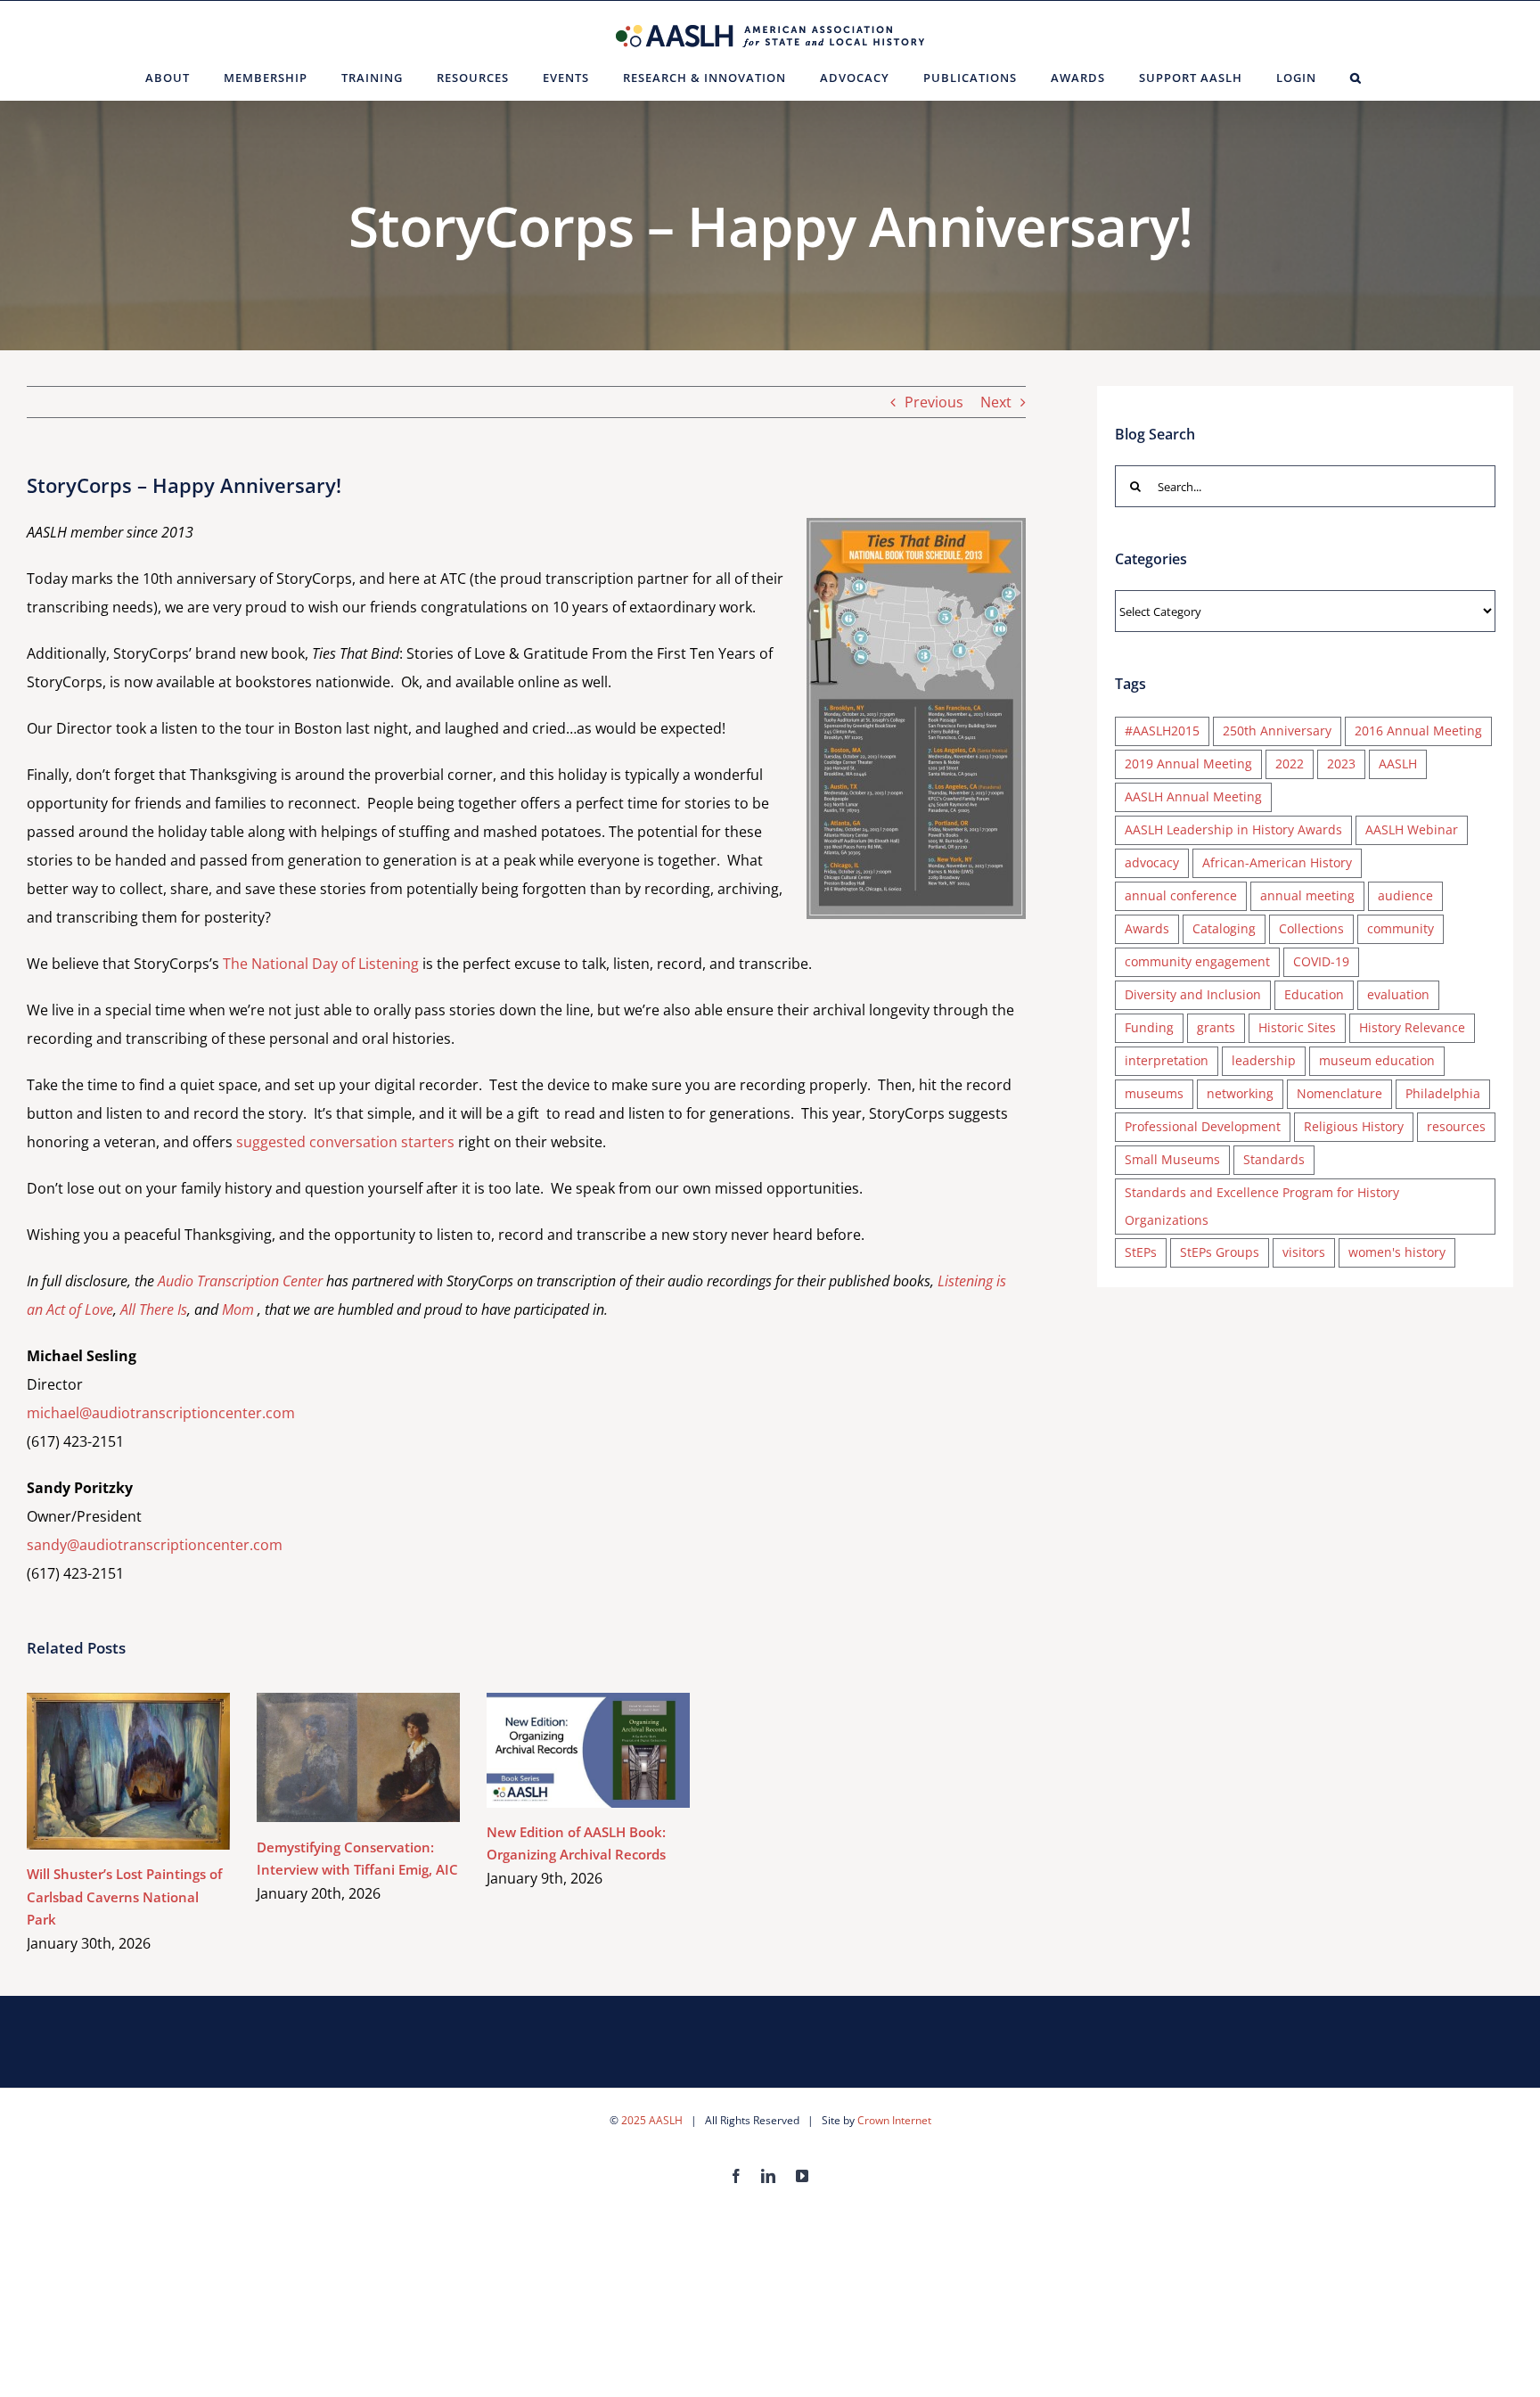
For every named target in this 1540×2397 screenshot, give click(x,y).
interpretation (1167, 1060)
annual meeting (1307, 895)
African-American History (1277, 862)
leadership (1264, 1060)
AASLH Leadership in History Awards (1233, 829)
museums (1154, 1093)
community (1401, 928)
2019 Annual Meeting (1188, 763)
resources (1456, 1126)
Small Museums (1172, 1159)
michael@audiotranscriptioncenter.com (161, 1413)
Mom (238, 1309)
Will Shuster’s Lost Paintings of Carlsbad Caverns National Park (103, 1772)
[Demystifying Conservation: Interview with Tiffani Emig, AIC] (358, 1757)
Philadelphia (1443, 1093)
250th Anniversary (1277, 731)
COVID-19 (1321, 961)
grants (1216, 1027)
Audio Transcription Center (240, 1281)
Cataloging (1224, 928)
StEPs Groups (1220, 1252)
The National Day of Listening (321, 964)
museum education (1377, 1060)
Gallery (155, 1772)
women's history (1397, 1252)
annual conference (1181, 895)
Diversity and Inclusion (1193, 994)
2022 (1290, 763)
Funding (1149, 1027)
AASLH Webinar (1412, 829)
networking (1240, 1093)
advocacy (1152, 862)
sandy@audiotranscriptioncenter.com (155, 1545)
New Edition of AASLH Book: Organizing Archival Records (563, 1750)
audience (1405, 895)
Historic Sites (1297, 1027)
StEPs (1141, 1252)
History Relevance (1412, 1027)
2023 (1341, 763)
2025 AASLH (652, 2120)
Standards (1274, 1159)
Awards (1147, 928)
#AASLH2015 (1162, 731)
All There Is (154, 1309)
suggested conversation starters (345, 1142)
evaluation (1398, 994)
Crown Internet (894, 2120)
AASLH (1398, 763)
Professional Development (1203, 1126)
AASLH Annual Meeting (1193, 796)
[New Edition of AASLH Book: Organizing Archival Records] (588, 1750)
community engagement (1197, 961)
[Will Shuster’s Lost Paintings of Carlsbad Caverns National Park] (128, 1771)
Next (996, 402)
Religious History (1354, 1126)
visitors (1304, 1252)
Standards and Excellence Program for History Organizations (1262, 1206)
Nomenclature (1339, 1093)
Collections (1311, 928)
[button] (1356, 78)
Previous (934, 402)
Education (1314, 994)
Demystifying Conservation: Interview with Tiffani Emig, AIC (333, 1757)
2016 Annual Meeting (1418, 731)
